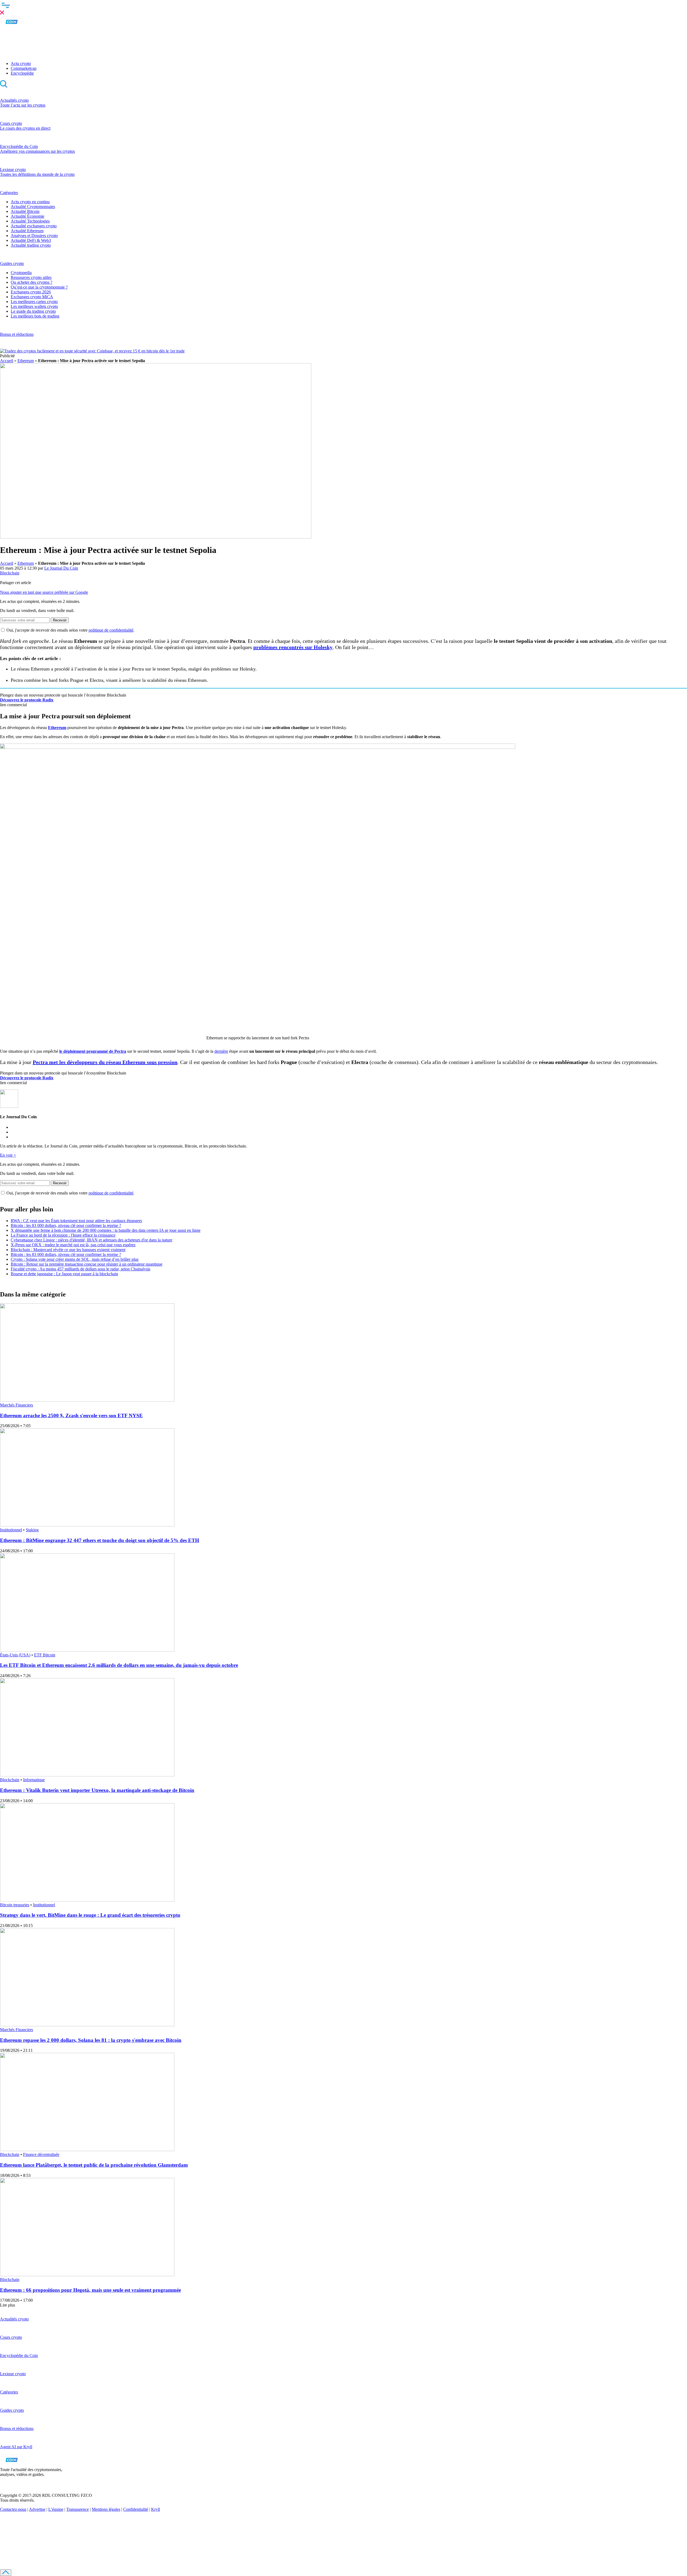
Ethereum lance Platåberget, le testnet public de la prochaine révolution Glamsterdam (94, 2165)
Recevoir (60, 620)
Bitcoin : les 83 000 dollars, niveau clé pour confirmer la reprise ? (66, 1225)
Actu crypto (21, 63)
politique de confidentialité (111, 630)
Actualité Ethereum (27, 231)
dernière (221, 1051)
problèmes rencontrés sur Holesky (293, 647)
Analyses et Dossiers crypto (34, 236)
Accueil (7, 361)
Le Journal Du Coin (61, 568)
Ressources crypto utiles (31, 277)
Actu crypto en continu (30, 202)
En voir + (8, 1155)
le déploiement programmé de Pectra (93, 1051)
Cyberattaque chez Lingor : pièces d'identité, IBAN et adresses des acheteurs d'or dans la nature (92, 1240)
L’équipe (56, 2509)
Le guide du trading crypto (33, 311)
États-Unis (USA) (15, 1655)
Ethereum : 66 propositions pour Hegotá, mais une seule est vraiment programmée (90, 2290)
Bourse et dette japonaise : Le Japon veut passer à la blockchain (64, 1274)
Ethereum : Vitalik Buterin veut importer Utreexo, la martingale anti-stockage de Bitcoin (97, 1790)
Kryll (156, 2509)
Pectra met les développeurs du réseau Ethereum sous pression (105, 1062)
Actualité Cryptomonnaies (33, 207)
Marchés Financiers (17, 1405)
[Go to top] (6, 2573)
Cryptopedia (21, 273)
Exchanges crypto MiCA (32, 297)
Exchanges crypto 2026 (31, 292)
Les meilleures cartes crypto (34, 302)
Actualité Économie (28, 216)
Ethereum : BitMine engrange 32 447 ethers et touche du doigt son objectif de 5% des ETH (100, 1540)
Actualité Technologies (30, 221)
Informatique (34, 1780)
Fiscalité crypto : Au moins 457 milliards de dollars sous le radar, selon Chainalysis (81, 1269)
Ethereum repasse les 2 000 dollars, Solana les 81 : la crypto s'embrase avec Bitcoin (91, 2040)
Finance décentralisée (41, 2154)
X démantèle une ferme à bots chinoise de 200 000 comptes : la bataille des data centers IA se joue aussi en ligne (106, 1230)
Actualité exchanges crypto (34, 226)
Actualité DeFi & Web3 (31, 240)
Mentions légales (106, 2509)
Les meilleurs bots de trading (35, 316)
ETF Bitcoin (45, 1655)
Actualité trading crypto (31, 245)
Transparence (78, 2509)
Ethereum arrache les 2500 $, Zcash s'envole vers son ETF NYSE (71, 1415)
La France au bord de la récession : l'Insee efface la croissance (63, 1235)
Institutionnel (11, 1530)
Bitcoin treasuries (15, 1905)
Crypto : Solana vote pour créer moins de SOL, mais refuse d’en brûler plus (75, 1259)
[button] (343, 8)
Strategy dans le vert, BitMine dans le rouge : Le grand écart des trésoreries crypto (90, 1915)
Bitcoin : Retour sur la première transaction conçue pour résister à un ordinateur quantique (87, 1264)
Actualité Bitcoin (25, 211)
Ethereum (26, 361)
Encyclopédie (22, 73)
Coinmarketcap (24, 68)
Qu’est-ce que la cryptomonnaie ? (39, 287)
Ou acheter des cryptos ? (32, 282)
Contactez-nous (13, 2509)
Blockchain (10, 573)
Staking (32, 1530)
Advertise (37, 2509)
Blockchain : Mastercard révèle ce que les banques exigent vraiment (68, 1250)
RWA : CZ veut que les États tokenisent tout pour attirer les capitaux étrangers (76, 1221)
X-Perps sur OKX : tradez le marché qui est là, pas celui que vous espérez (73, 1245)
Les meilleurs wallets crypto (34, 306)
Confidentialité (136, 2509)
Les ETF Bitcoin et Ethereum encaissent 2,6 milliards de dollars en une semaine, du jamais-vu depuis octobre (119, 1665)
